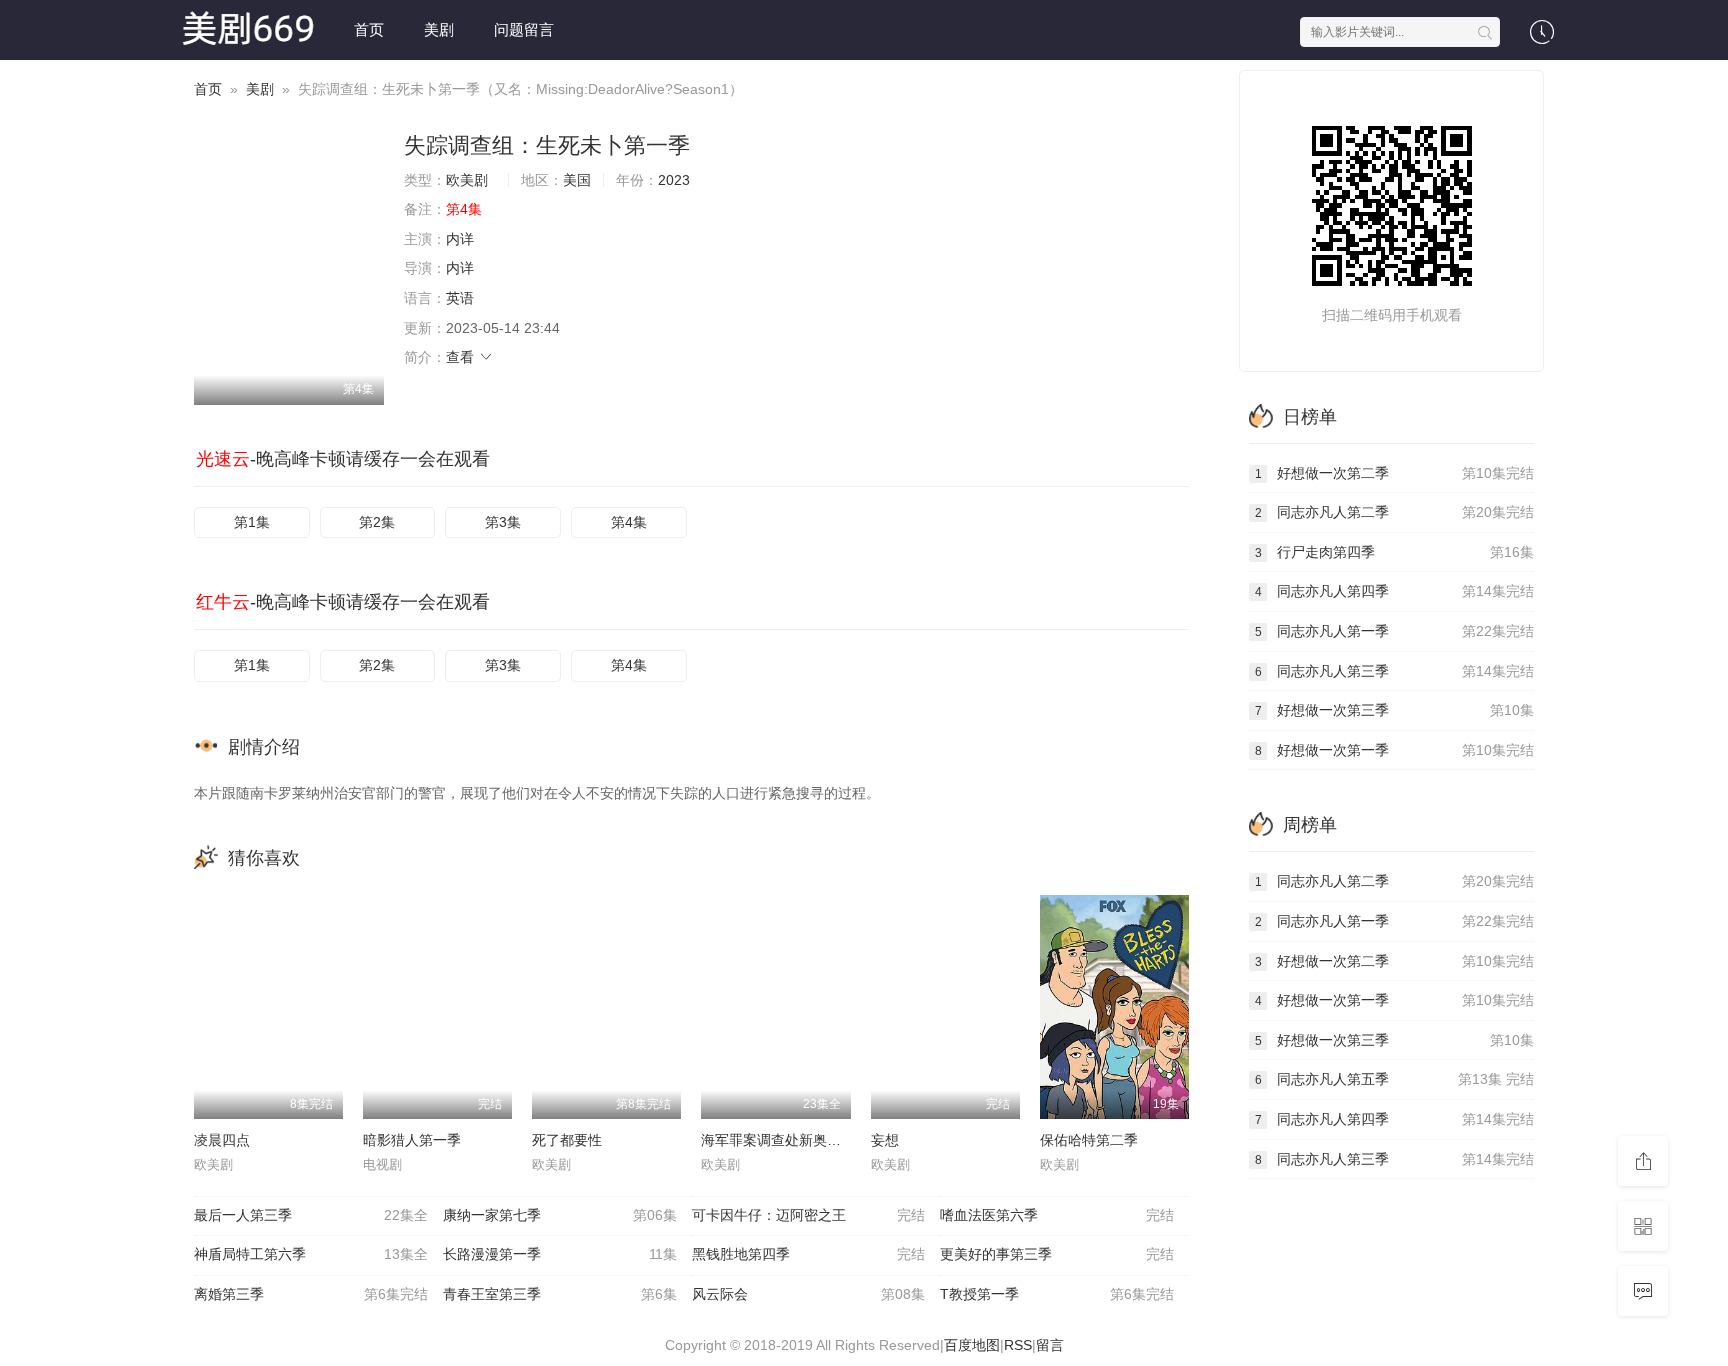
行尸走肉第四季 (1394, 552)
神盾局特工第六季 (311, 1254)
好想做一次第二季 (1394, 473)
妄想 (885, 1140)
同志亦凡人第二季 (1394, 512)
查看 (462, 357)
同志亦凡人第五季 (1394, 1079)
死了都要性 (567, 1140)
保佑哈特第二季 (1089, 1140)
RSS (1018, 1345)
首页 (369, 29)
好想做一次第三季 (1394, 710)
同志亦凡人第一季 (1394, 631)
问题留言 (524, 29)
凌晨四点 (222, 1140)
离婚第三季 (311, 1294)
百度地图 (972, 1345)
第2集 (377, 522)
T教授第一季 (1057, 1294)
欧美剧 (467, 180)
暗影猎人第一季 (412, 1140)
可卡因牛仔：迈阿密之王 (809, 1215)
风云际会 (809, 1294)
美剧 (439, 29)
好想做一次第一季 (1394, 750)
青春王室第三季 (560, 1294)
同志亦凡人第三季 (1394, 671)
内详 (460, 239)
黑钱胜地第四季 (809, 1254)
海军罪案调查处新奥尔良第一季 (799, 1140)
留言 (1050, 1345)
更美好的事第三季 (1057, 1254)
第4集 (629, 522)
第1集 (252, 522)
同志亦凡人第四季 (1394, 591)
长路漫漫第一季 (560, 1254)
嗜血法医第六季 (1057, 1215)
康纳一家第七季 (560, 1215)
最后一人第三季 (311, 1215)
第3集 (503, 522)
